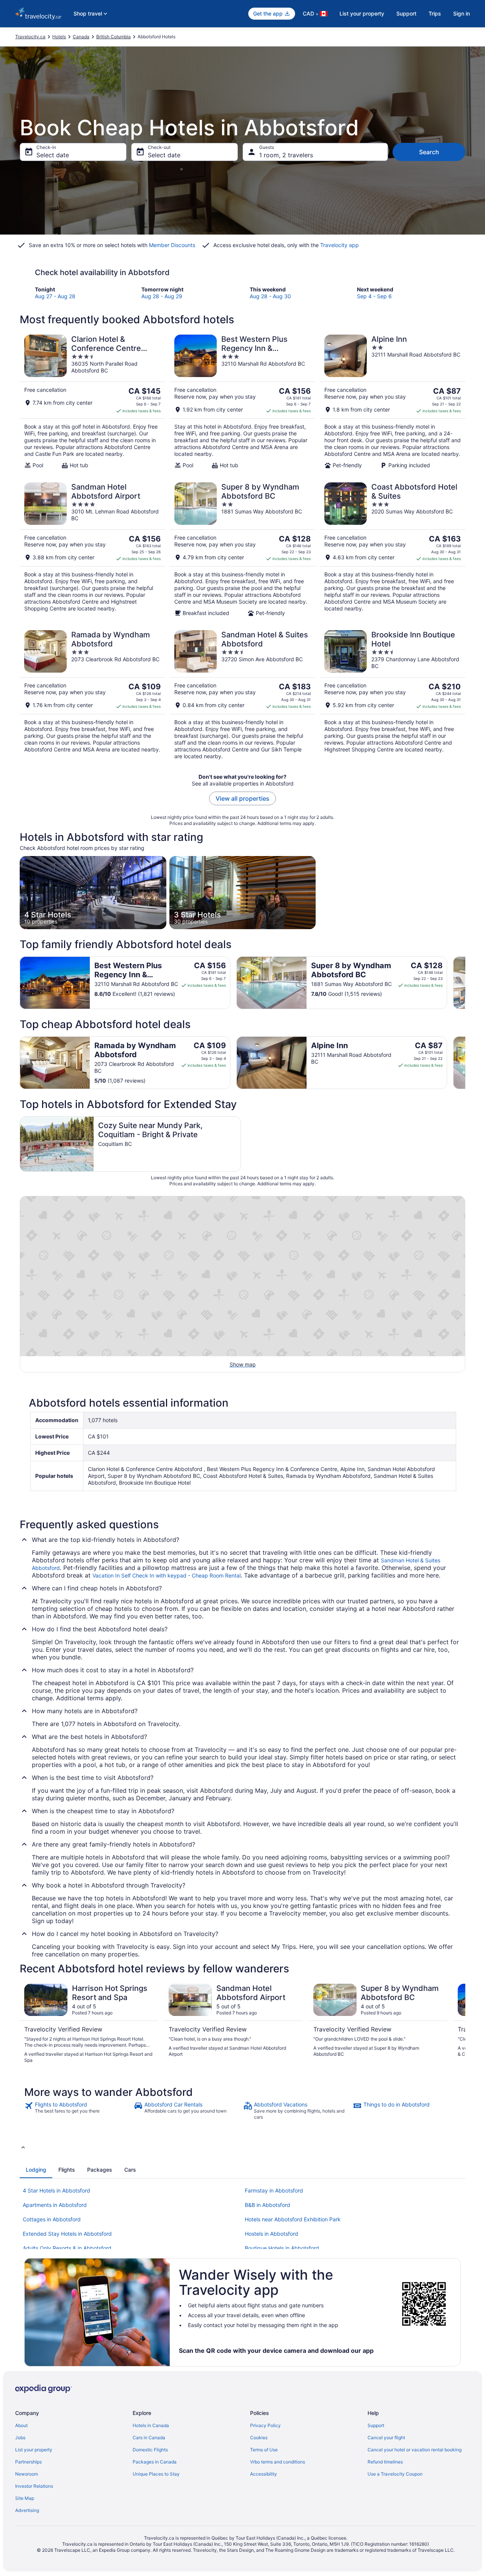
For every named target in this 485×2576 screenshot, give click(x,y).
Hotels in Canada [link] (151, 2425)
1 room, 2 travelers (286, 155)
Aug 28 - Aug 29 (162, 296)
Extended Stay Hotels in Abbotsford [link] (67, 2234)
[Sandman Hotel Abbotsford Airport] (92, 549)
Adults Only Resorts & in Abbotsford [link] (67, 2248)
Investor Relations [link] (34, 2486)
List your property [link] (34, 2450)
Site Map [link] (25, 2498)
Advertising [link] (27, 2510)
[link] (78, 2111)
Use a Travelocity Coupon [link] (395, 2474)
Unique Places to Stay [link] (156, 2474)
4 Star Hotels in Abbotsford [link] (56, 2190)
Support (406, 13)
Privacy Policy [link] (265, 2425)
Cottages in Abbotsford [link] (52, 2219)
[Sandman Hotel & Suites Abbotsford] (242, 695)
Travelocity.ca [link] (30, 37)
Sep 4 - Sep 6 (374, 296)
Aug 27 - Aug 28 (55, 296)
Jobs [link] (20, 2437)
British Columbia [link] (113, 37)
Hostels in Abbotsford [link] (271, 2234)
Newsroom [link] (27, 2474)
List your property (362, 13)
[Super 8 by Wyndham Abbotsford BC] (242, 549)
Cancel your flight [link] (386, 2437)
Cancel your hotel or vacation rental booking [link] (415, 2450)
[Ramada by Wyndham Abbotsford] (92, 695)
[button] (242, 2147)
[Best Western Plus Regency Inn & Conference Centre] (242, 402)
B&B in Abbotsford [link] (268, 2205)
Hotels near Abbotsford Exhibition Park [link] (293, 2219)
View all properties (242, 798)
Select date (53, 155)
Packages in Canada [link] (155, 2462)
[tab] (36, 2170)
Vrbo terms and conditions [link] (278, 2462)
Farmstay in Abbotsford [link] (274, 2190)
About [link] (21, 2425)
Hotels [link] (59, 37)
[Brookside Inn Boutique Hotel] (393, 695)
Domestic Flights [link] (150, 2450)
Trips (435, 13)
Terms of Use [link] (264, 2450)
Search (429, 152)
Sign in (462, 13)
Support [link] (376, 2425)
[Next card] (465, 983)
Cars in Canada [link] (149, 2437)
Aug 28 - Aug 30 (270, 296)
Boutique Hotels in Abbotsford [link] (282, 2248)
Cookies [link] (259, 2437)
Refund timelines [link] (385, 2462)
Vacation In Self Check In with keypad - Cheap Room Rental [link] (167, 1575)
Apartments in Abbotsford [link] (55, 2205)
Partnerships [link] (28, 2462)
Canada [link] (81, 37)
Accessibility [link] (264, 2474)
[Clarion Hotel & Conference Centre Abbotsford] (92, 402)
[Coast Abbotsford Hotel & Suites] (393, 549)
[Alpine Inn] (393, 402)
